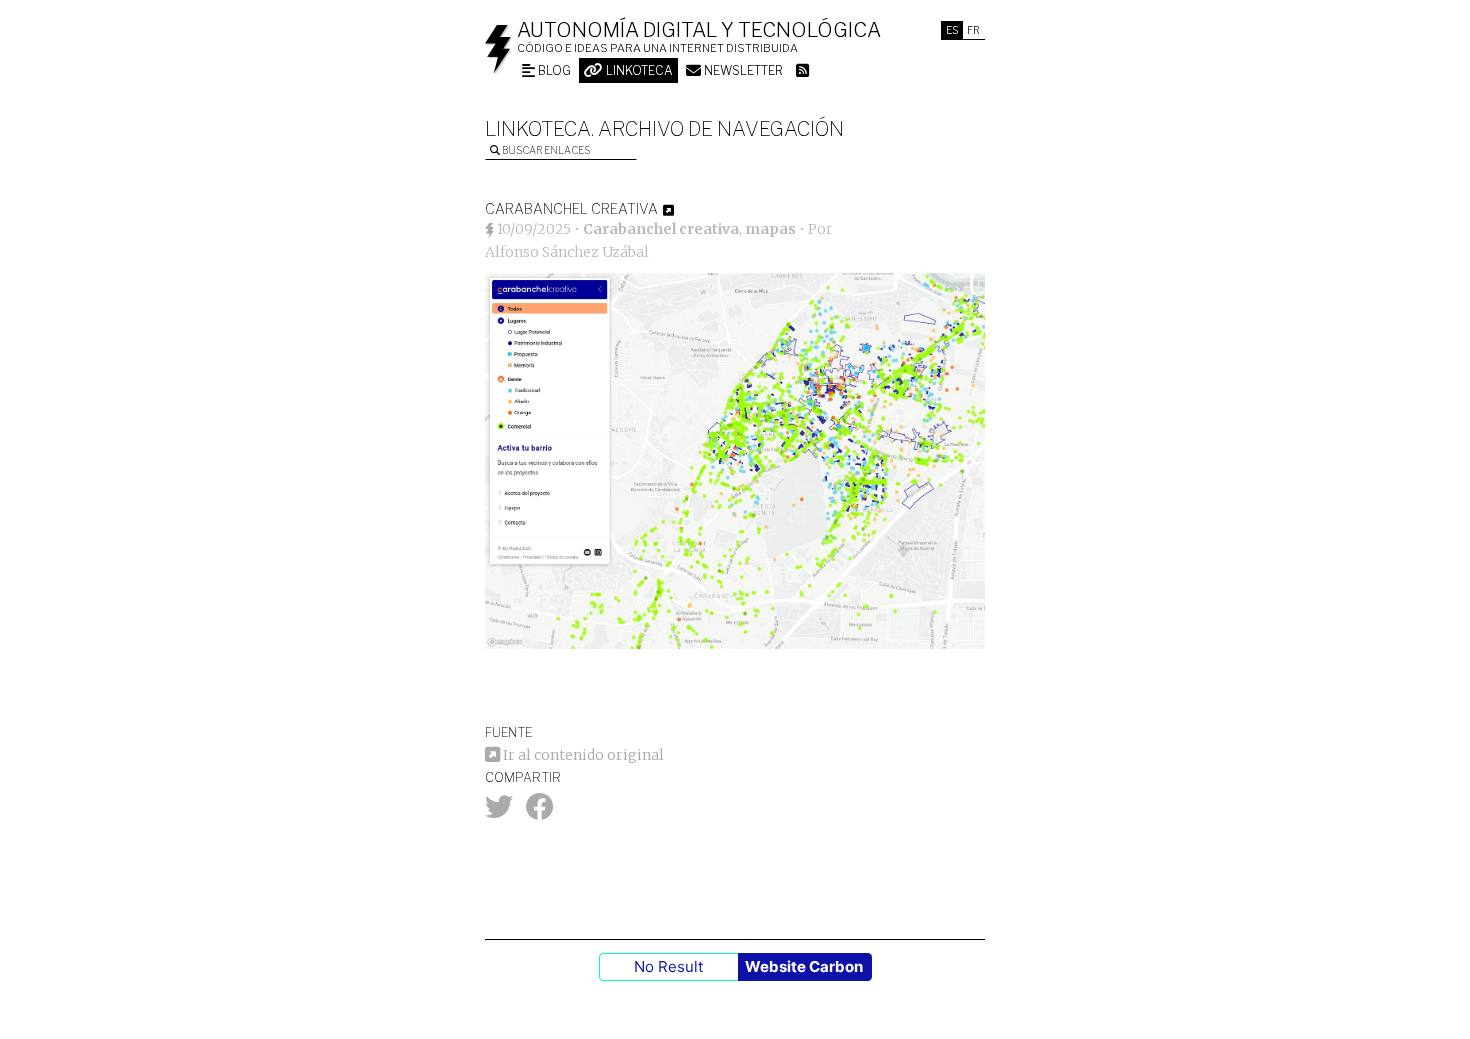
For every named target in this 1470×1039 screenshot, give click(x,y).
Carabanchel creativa (661, 229)
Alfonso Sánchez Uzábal (567, 252)
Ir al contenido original (582, 755)
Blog (553, 70)
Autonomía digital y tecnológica (699, 30)
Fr (973, 30)
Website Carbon (804, 966)
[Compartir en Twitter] (499, 812)
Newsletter (742, 70)
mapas (770, 229)
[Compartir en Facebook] (540, 812)
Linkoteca (638, 70)
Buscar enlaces (545, 150)
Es (952, 30)
